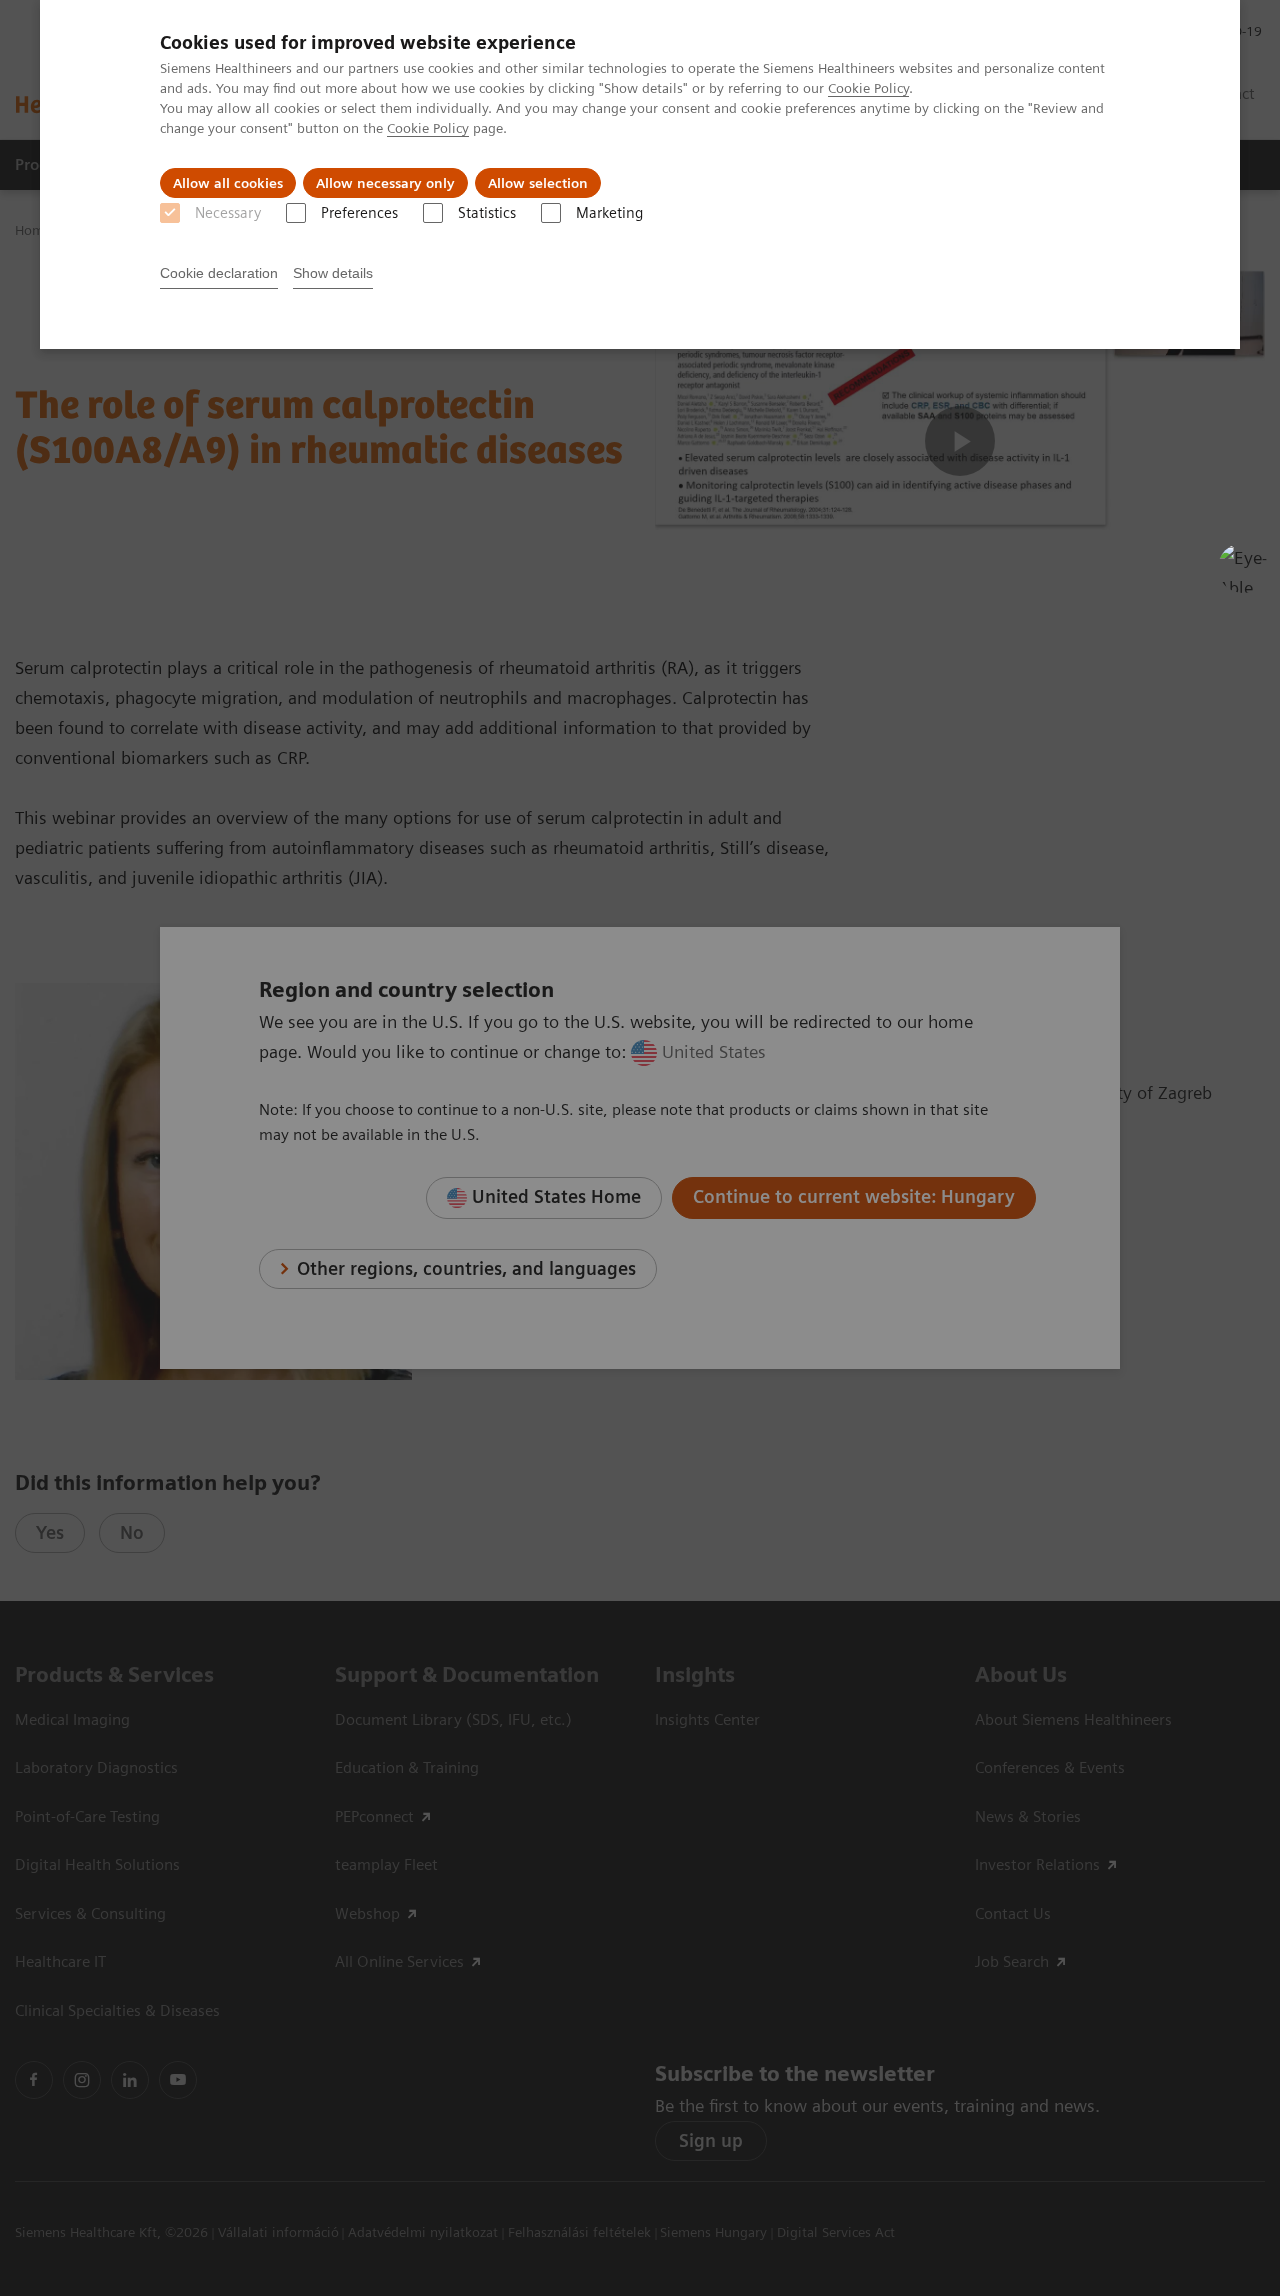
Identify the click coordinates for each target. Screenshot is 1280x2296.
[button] (1243, 568)
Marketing (609, 213)
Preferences (359, 213)
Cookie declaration (219, 273)
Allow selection (538, 183)
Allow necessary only (385, 183)
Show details (333, 273)
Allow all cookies (228, 183)
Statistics (487, 213)
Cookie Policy (868, 88)
